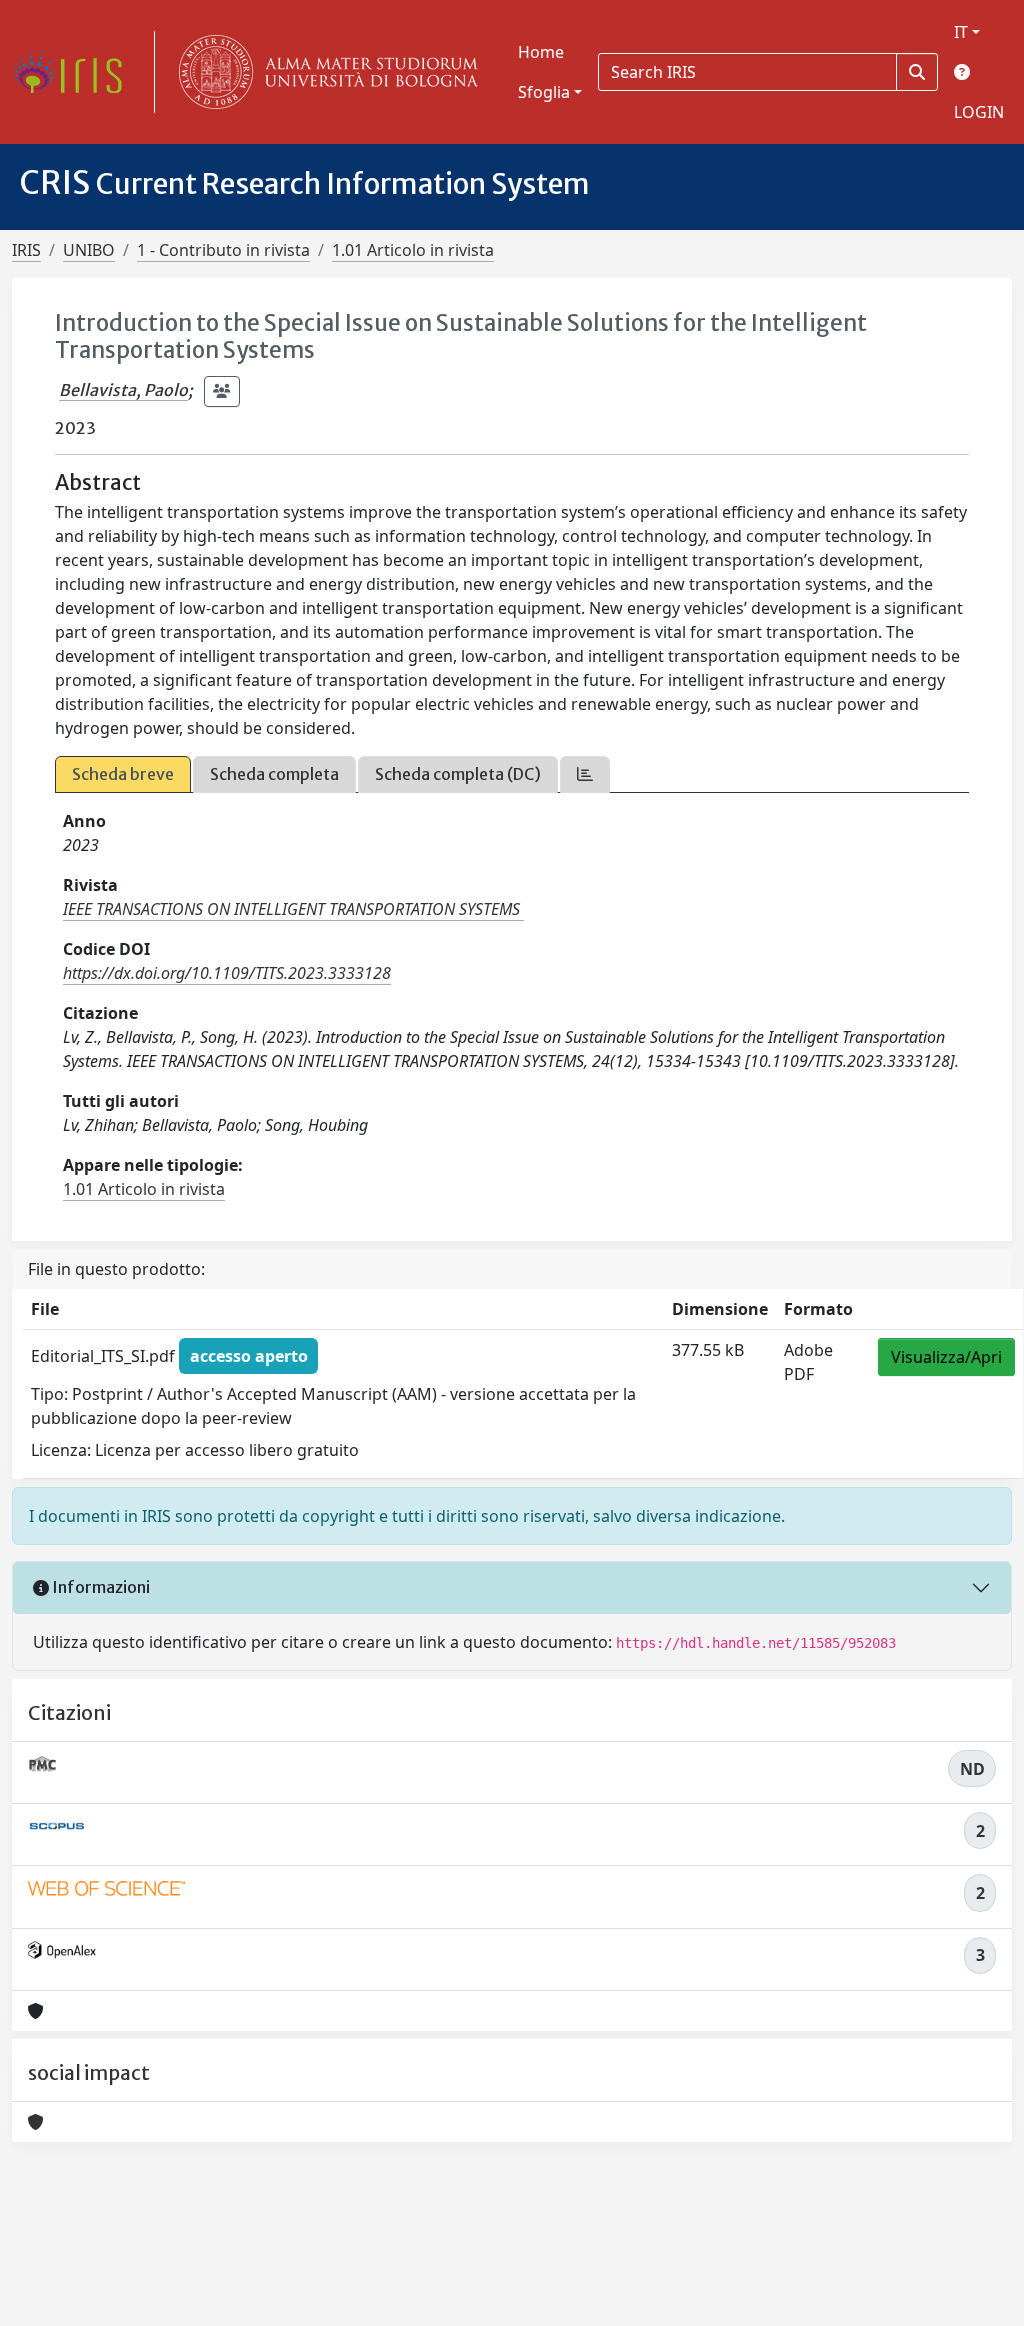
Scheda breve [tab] (123, 774)
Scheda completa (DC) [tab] (458, 774)
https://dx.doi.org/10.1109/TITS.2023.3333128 (227, 973)
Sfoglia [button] (544, 92)
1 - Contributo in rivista (223, 250)
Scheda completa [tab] (274, 774)
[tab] (585, 774)
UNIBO (89, 250)
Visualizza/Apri (946, 1357)
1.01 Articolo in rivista (413, 250)
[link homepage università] (324, 72)
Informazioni (99, 1587)
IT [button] (961, 32)
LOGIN (979, 112)
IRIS (26, 250)
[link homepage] (75, 72)
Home (541, 52)
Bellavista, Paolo (123, 390)
